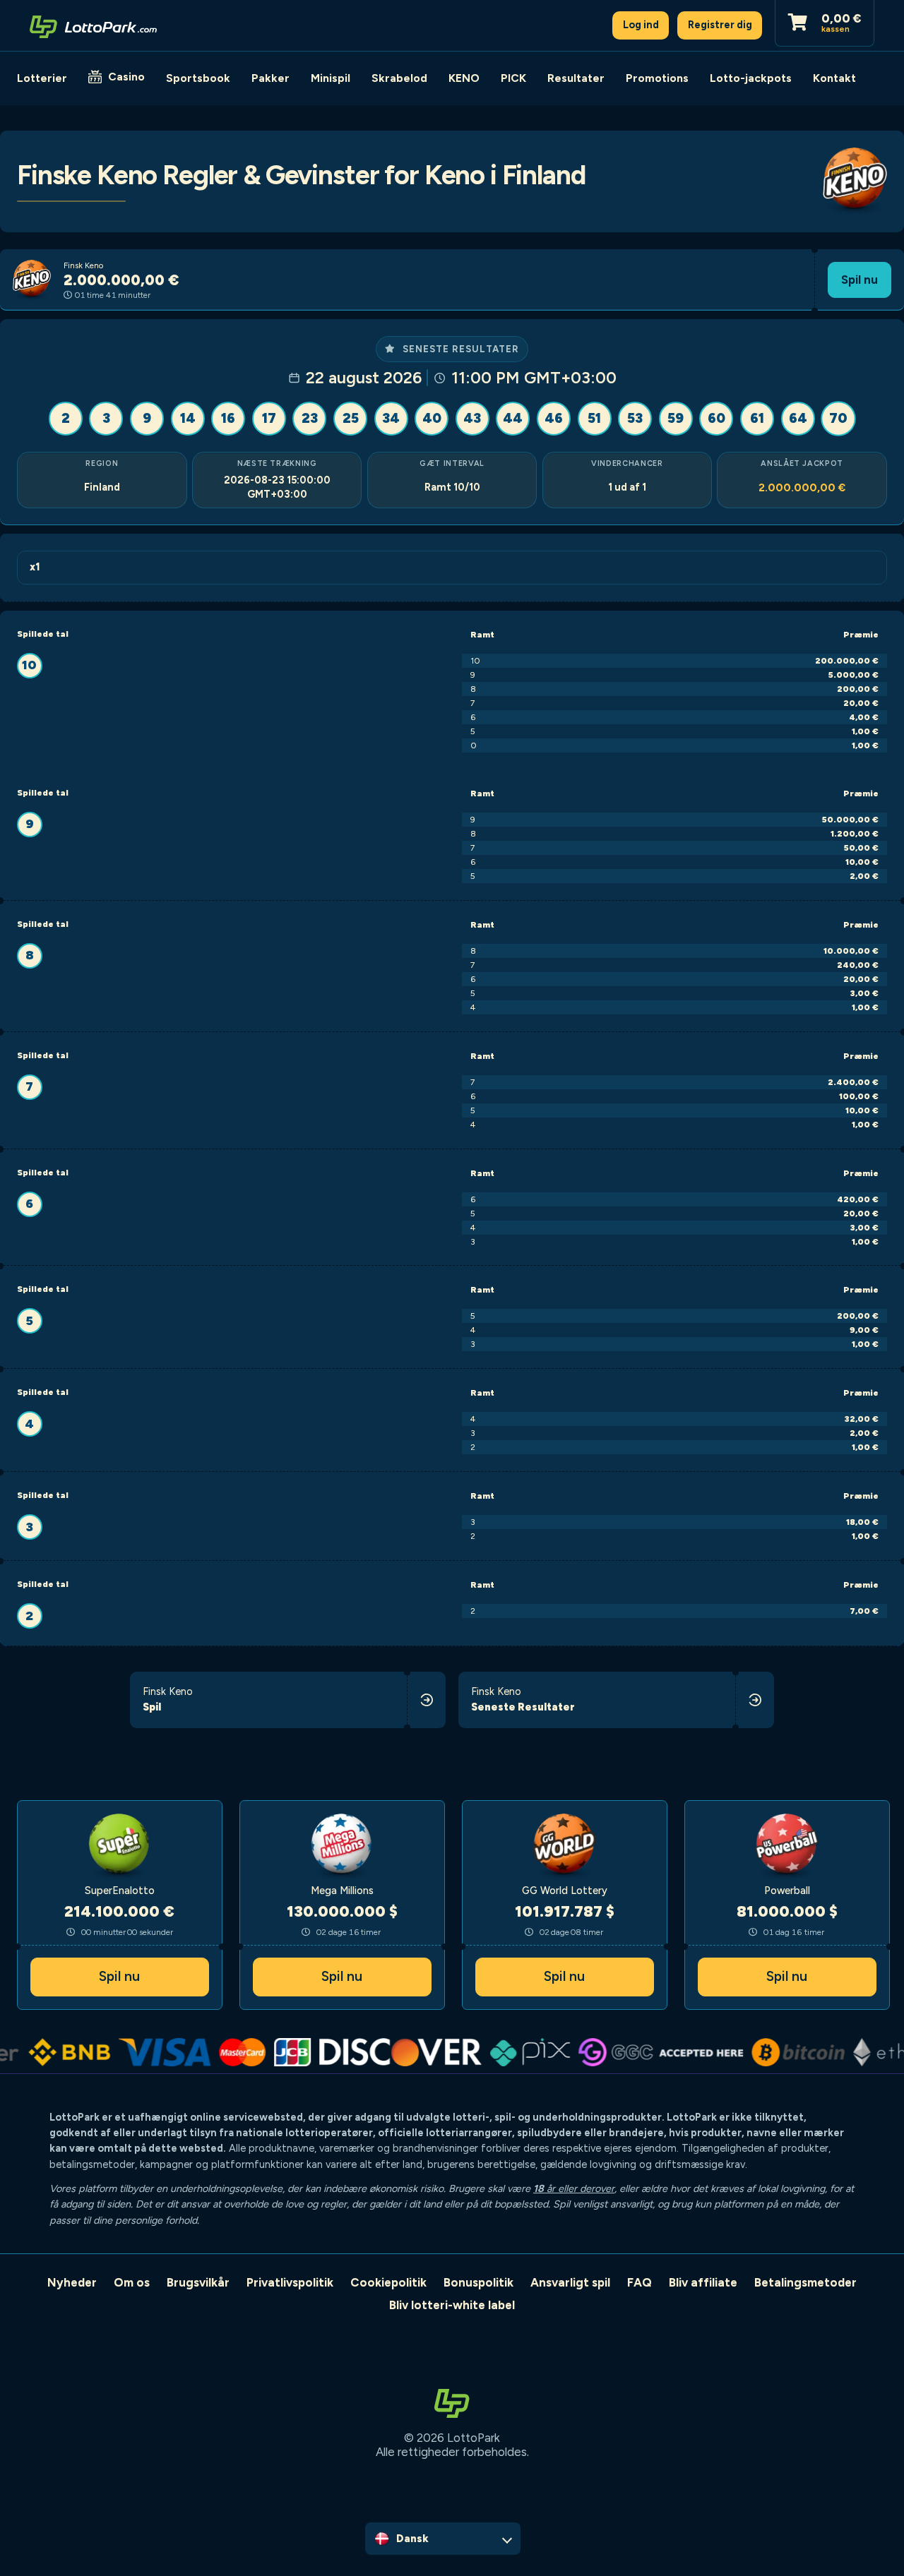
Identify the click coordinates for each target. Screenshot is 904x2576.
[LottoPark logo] (93, 25)
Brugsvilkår (198, 2282)
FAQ (640, 2282)
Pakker (270, 78)
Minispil (331, 78)
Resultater (576, 78)
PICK (513, 78)
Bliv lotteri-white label (452, 2305)
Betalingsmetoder (805, 2282)
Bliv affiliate (703, 2282)
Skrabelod (399, 78)
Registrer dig (720, 25)
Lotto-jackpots (751, 78)
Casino (126, 77)
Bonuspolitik (478, 2282)
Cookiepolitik (388, 2282)
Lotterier (42, 78)
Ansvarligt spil (570, 2282)
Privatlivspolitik (290, 2282)
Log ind (641, 25)
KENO (464, 78)
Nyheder (72, 2282)
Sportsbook (198, 78)
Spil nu (860, 280)
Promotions (657, 78)
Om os (132, 2282)
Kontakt (834, 78)
